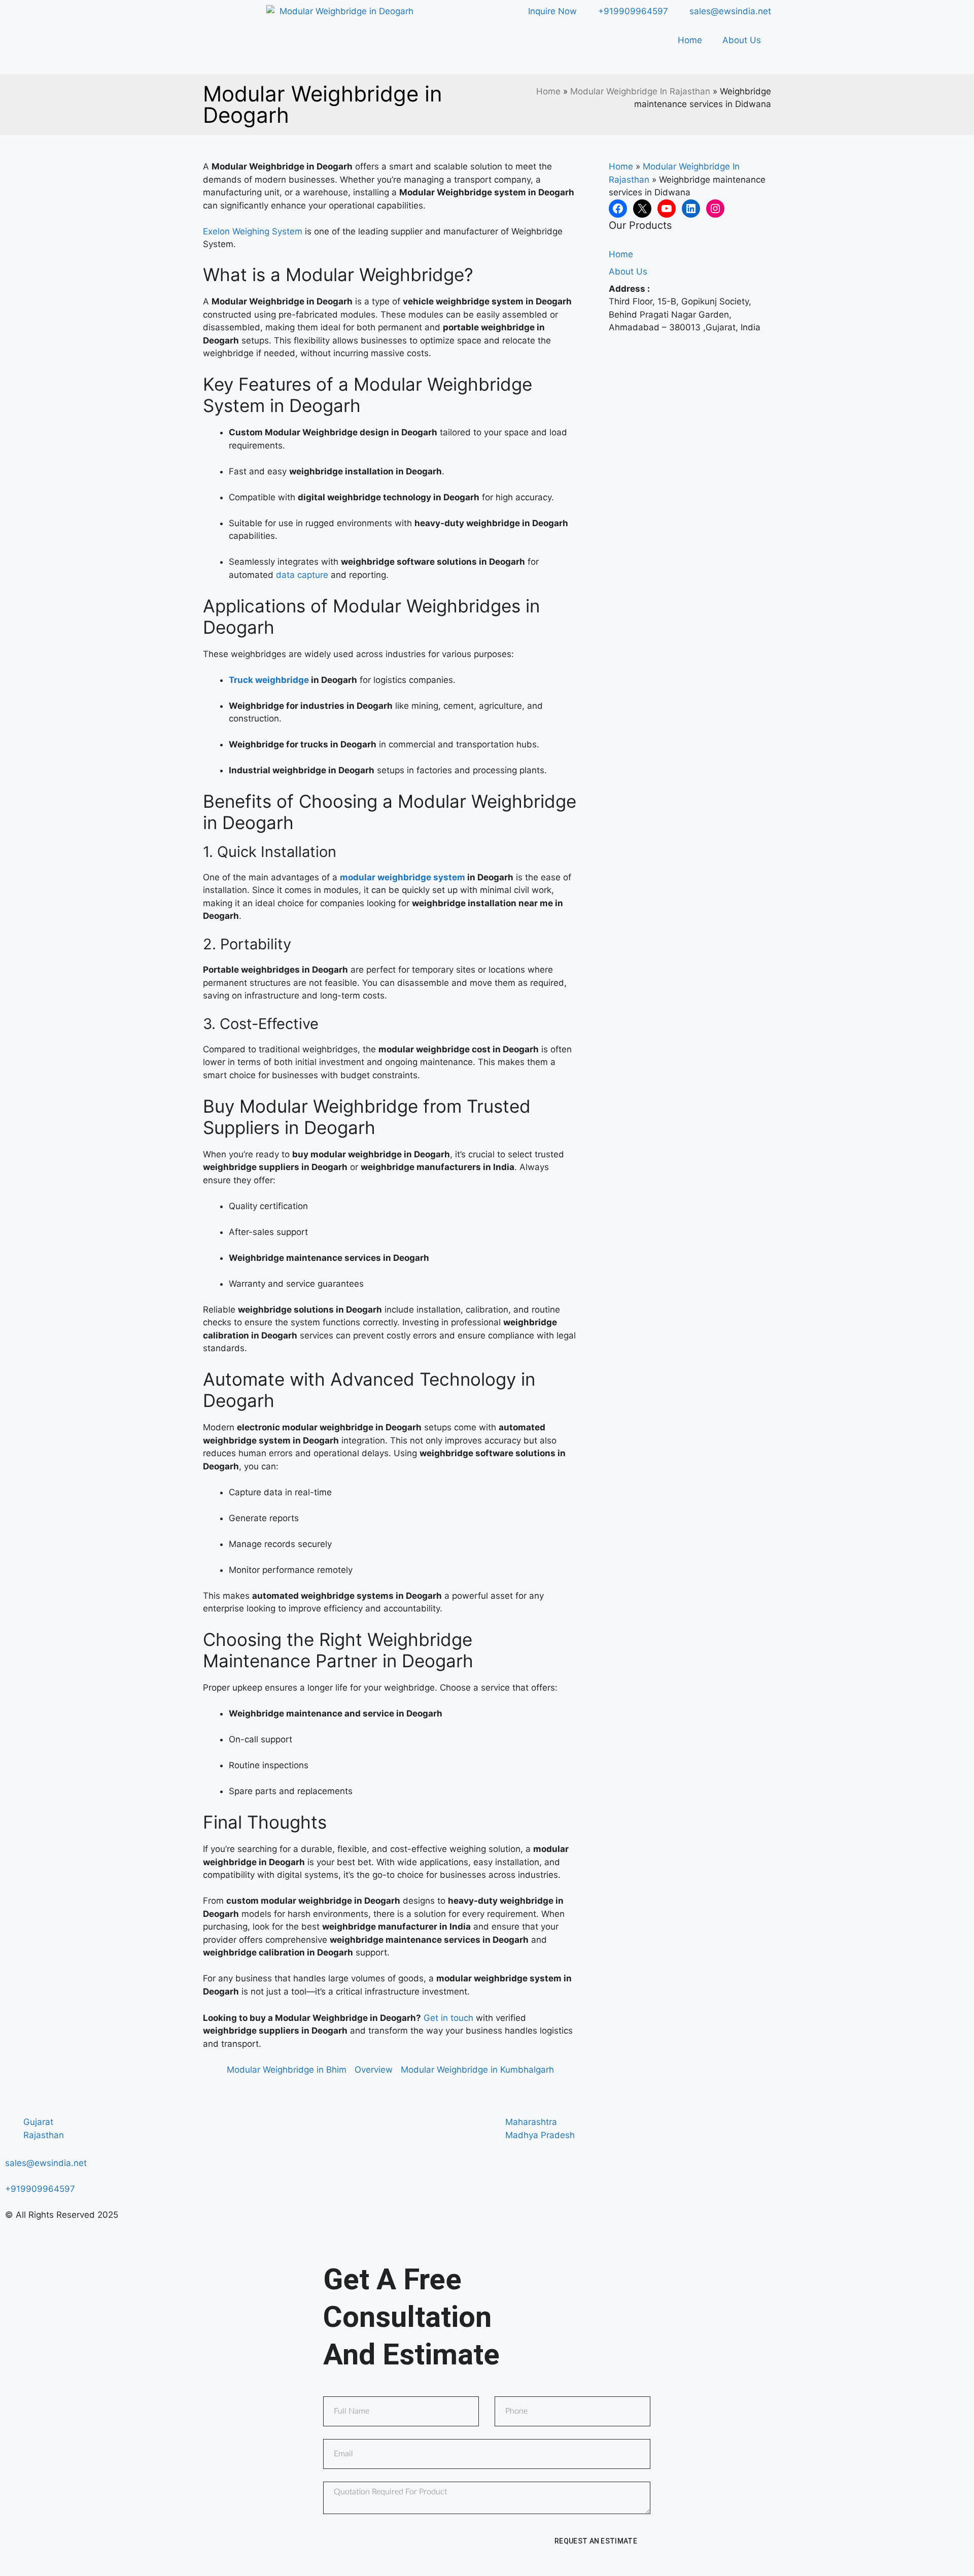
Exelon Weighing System (253, 231)
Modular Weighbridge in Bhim (287, 2070)
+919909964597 (40, 2189)
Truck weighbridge (269, 680)
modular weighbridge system (403, 877)
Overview (374, 2070)
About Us (742, 40)
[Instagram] (715, 209)
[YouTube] (667, 209)
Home (690, 40)
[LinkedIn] (691, 209)
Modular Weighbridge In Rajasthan (640, 91)
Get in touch (448, 2018)
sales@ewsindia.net (46, 2163)
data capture (302, 575)
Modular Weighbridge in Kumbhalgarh (477, 2070)
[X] (642, 209)
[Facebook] (618, 209)
